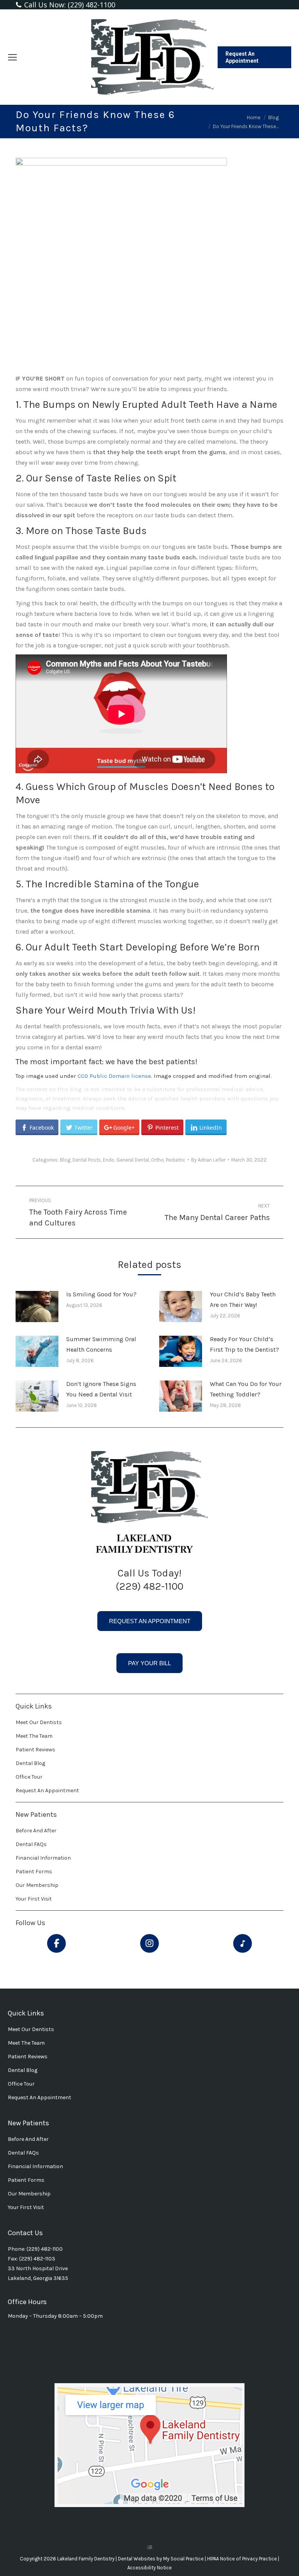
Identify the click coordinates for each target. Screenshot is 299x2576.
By (208, 1160)
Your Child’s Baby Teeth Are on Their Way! (243, 1299)
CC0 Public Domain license (114, 1076)
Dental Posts (87, 1160)
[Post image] (37, 1307)
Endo (109, 1160)
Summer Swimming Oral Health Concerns (101, 1344)
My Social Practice (183, 2559)
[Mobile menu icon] (12, 57)
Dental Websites (137, 2559)
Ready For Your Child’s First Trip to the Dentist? (244, 1344)
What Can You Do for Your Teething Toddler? (246, 1389)
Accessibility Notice (149, 2568)
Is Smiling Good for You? (101, 1294)
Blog (65, 1160)
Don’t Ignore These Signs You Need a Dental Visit (101, 1389)
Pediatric (176, 1160)
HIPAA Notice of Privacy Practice (243, 2559)
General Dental (133, 1160)
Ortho (157, 1160)
